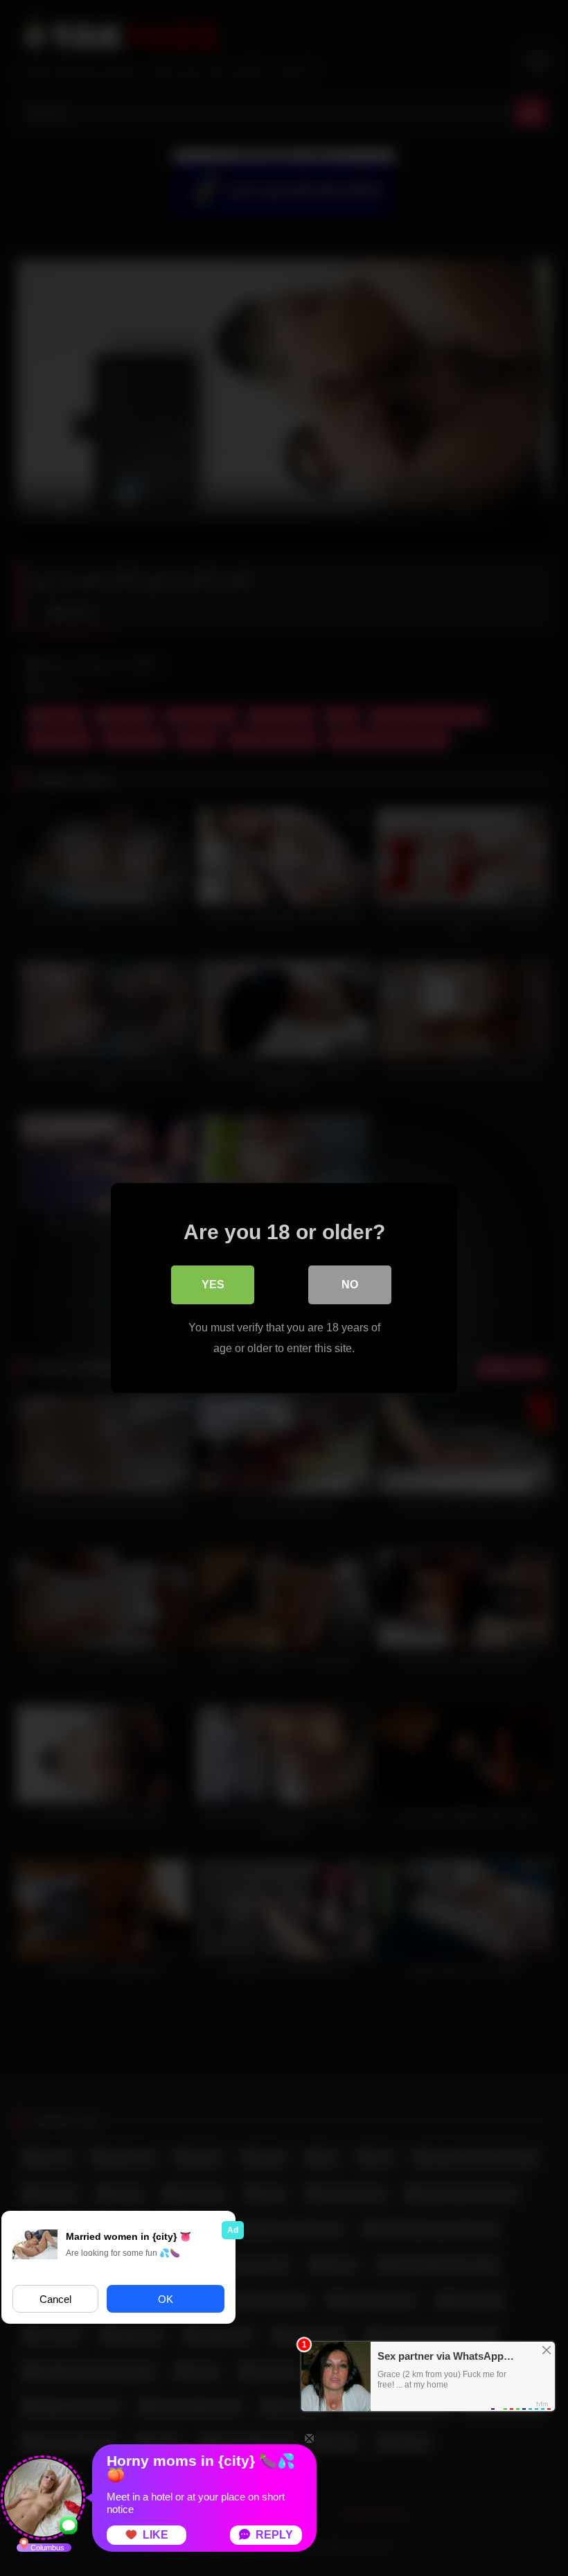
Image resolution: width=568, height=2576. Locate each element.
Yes (213, 1285)
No (350, 1285)
